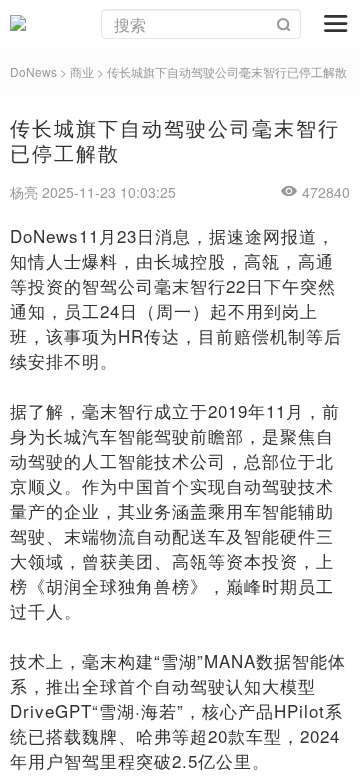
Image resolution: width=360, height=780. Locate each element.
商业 (82, 71)
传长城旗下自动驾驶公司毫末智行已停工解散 (227, 71)
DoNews (33, 71)
